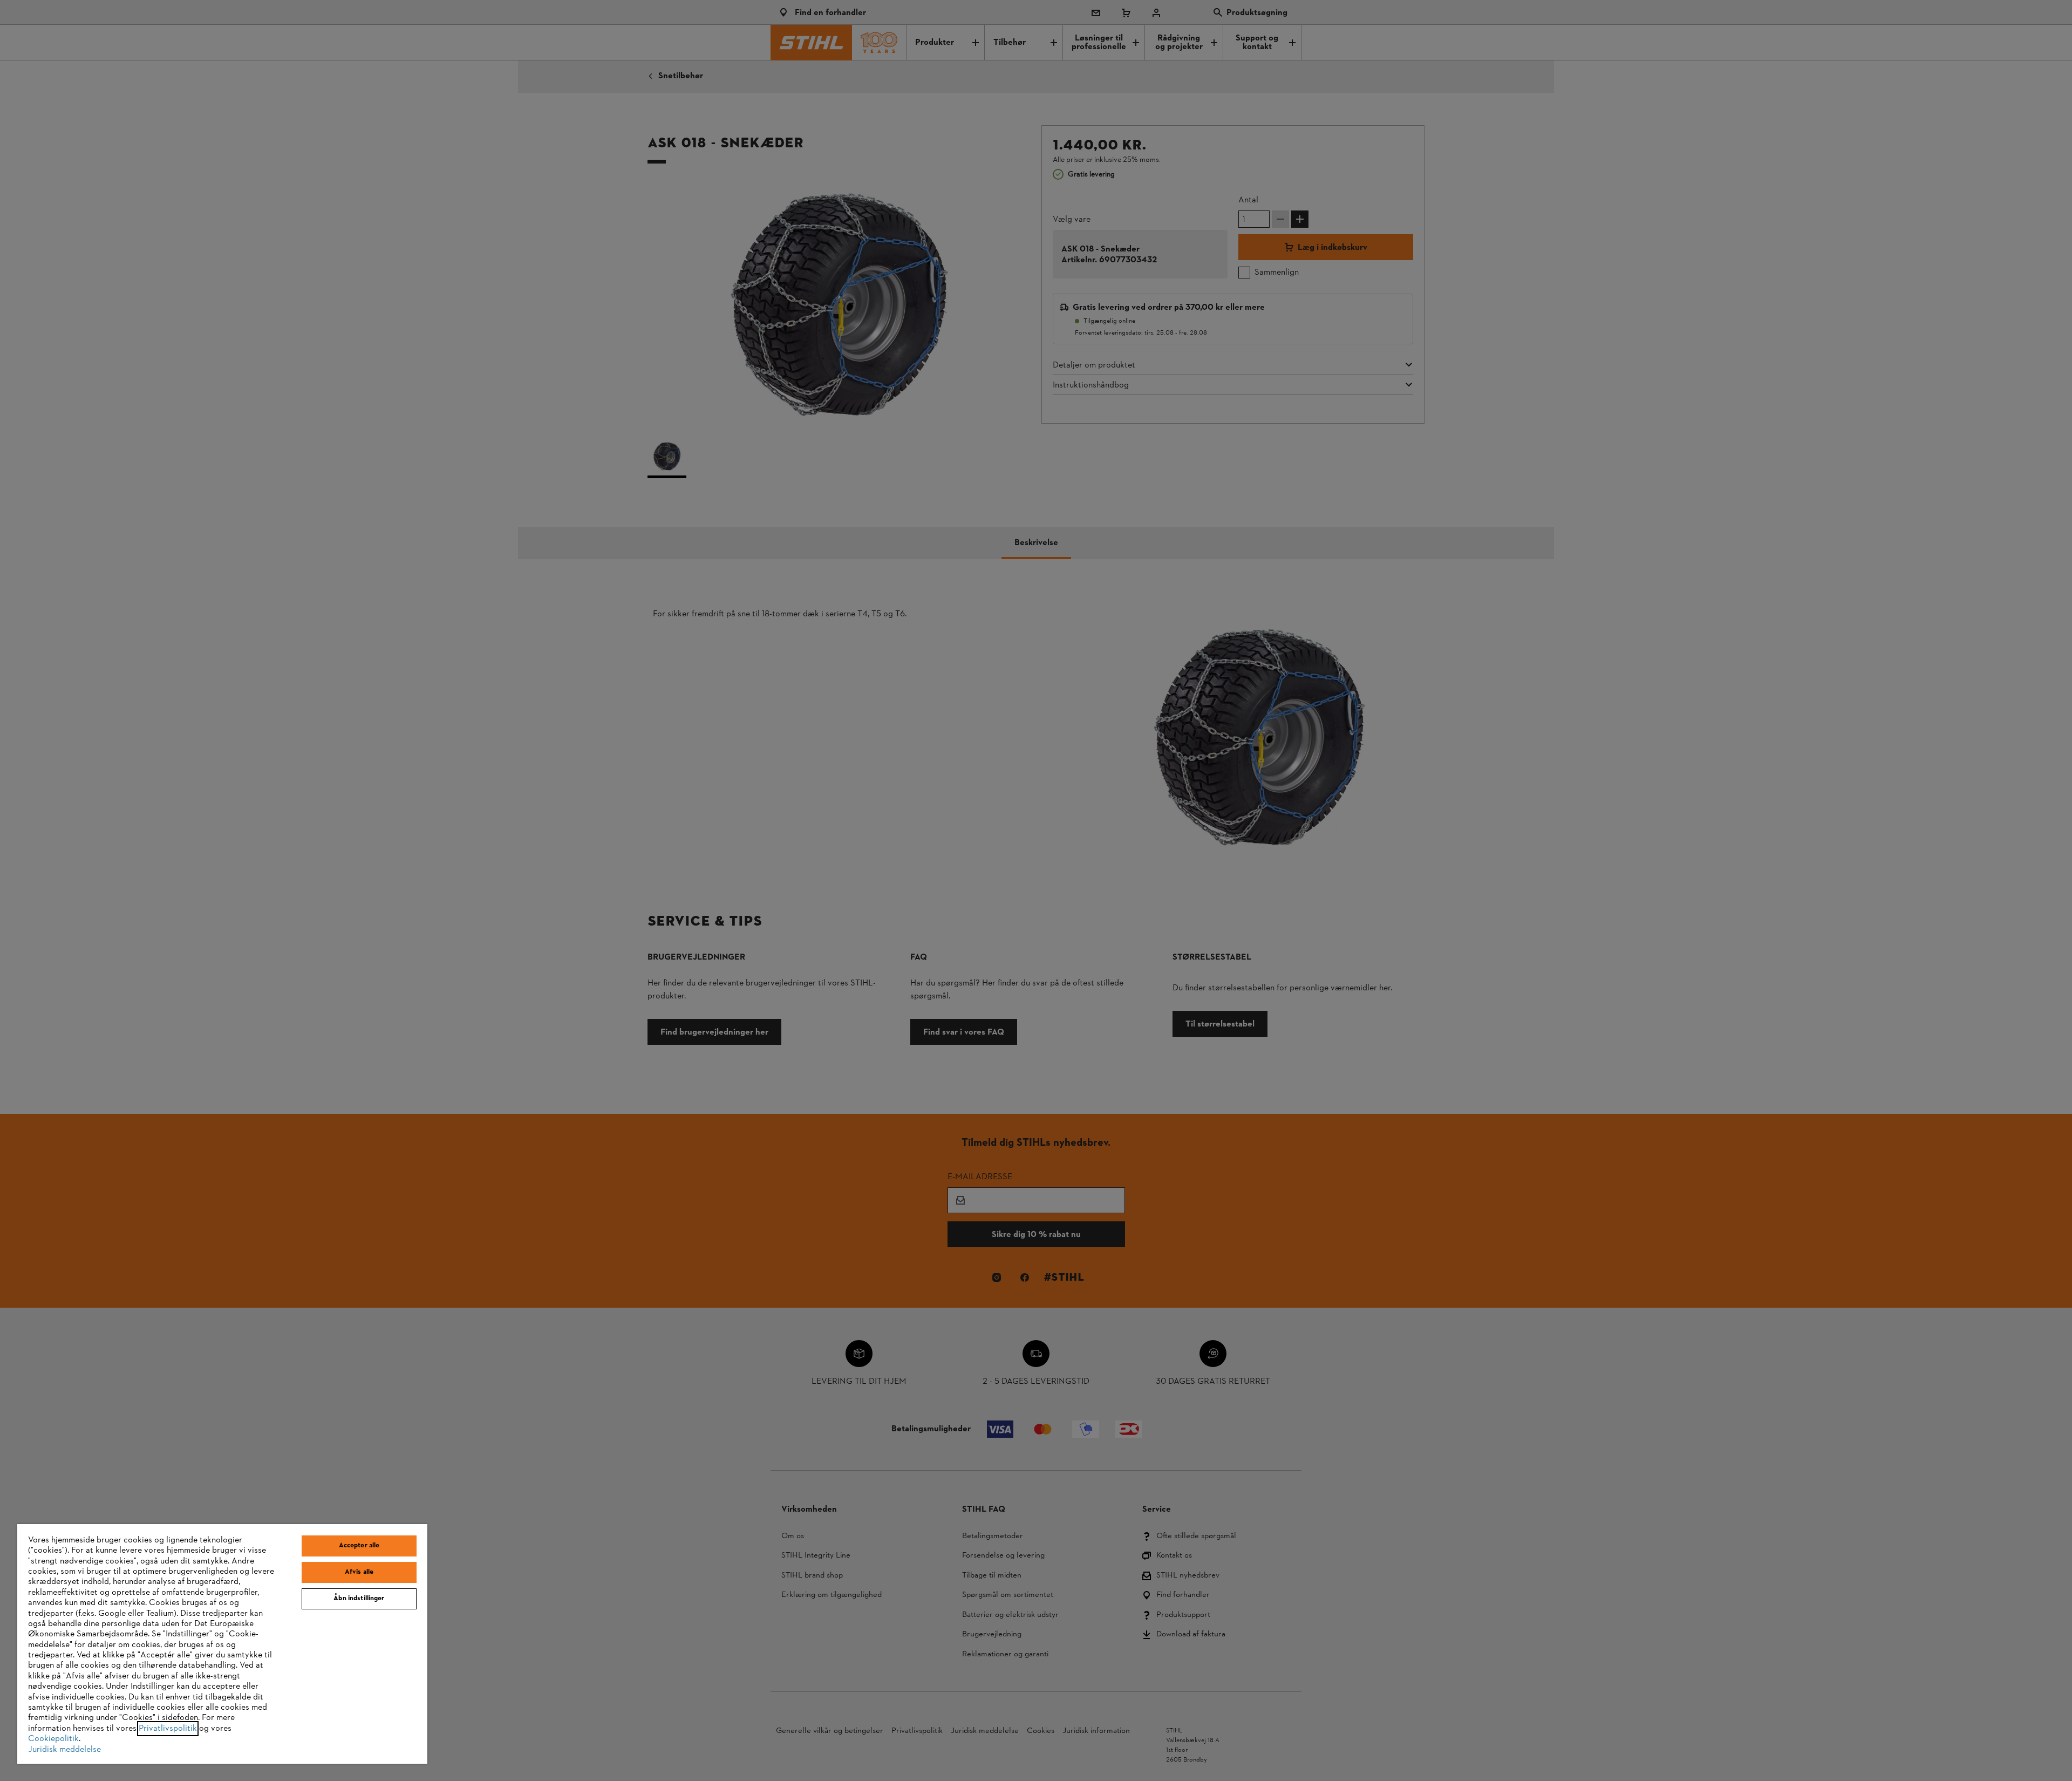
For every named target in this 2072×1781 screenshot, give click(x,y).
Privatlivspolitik (168, 1729)
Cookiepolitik (53, 1739)
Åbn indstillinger (359, 1599)
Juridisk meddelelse (64, 1750)
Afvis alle (359, 1572)
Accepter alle (359, 1546)
